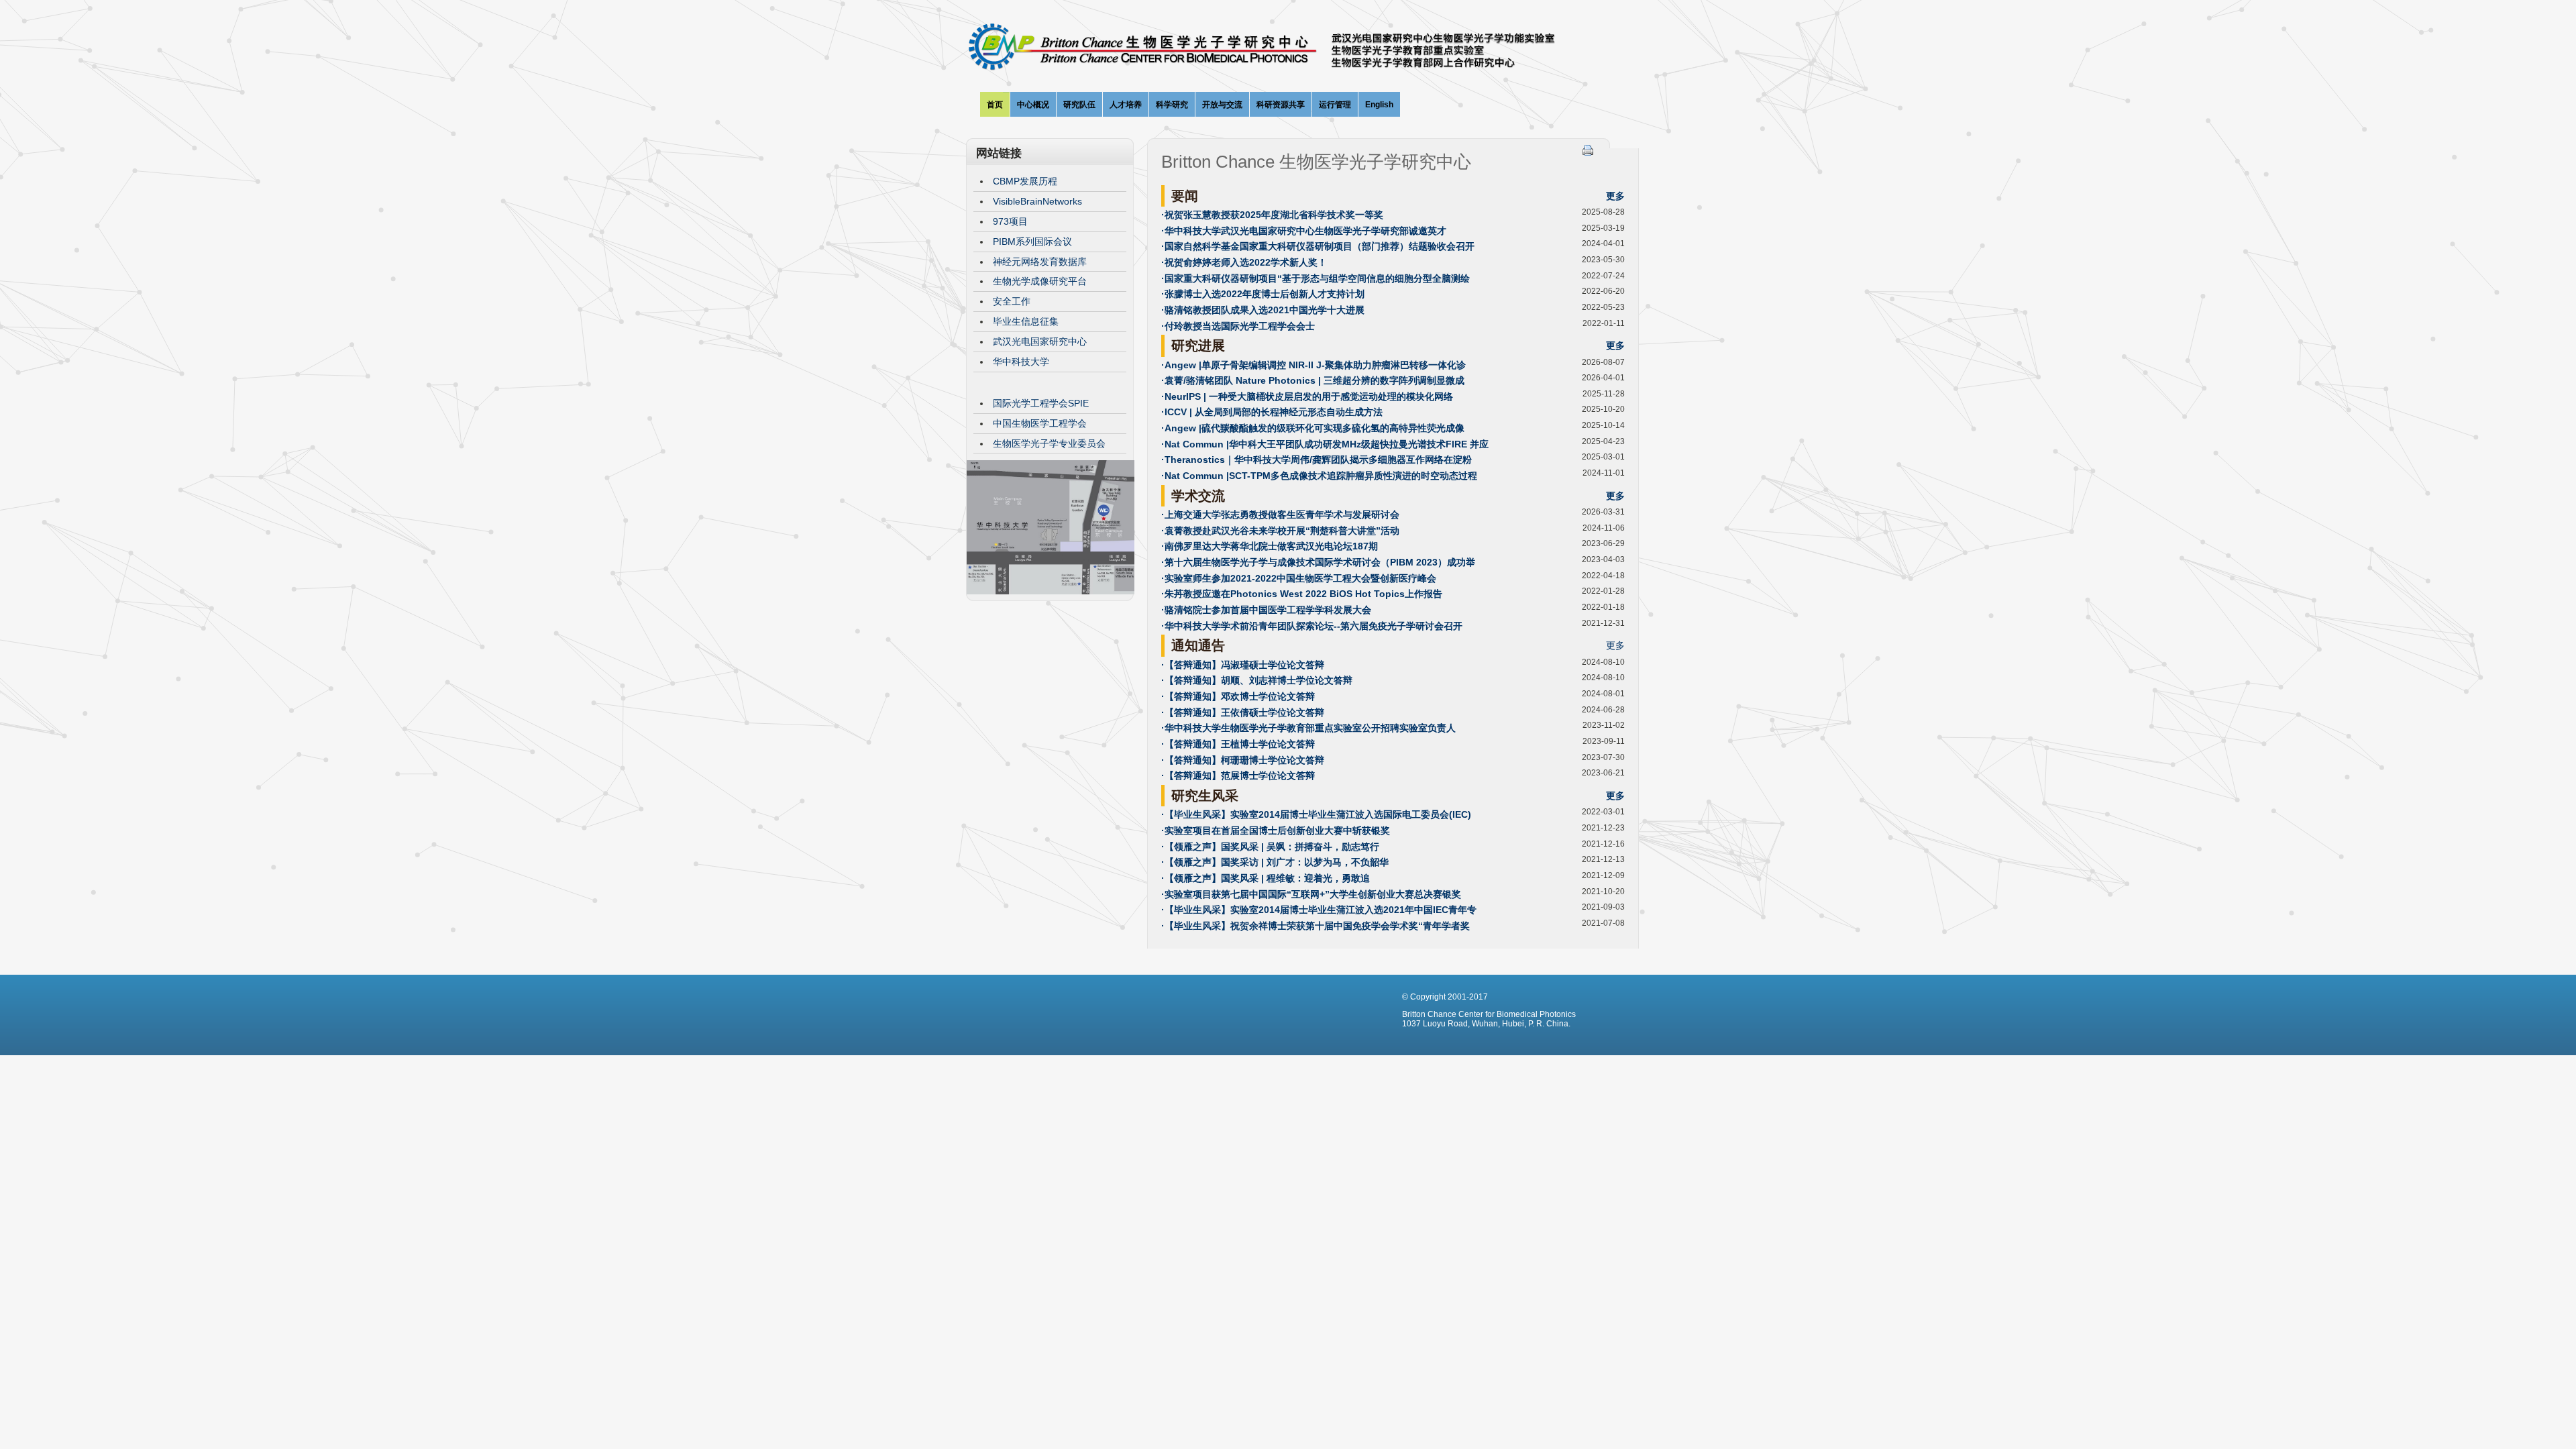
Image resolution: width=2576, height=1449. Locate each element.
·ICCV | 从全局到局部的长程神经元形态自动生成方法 (1272, 412)
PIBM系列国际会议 (1032, 241)
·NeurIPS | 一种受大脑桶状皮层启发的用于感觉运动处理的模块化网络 (1307, 396)
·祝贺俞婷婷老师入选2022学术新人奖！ (1244, 262)
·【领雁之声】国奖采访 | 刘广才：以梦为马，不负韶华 (1275, 862)
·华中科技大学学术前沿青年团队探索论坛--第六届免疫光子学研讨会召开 (1312, 626)
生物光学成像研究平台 (1040, 281)
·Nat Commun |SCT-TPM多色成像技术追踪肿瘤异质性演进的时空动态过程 (1319, 476)
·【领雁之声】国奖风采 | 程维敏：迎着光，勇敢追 (1266, 878)
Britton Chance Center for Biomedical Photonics (1288, 51)
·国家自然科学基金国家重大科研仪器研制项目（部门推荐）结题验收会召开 (1318, 246)
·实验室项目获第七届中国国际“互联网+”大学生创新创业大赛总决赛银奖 (1311, 894)
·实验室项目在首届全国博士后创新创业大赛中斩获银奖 (1276, 830)
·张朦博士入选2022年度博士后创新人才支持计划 (1263, 294)
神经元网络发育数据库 (1040, 262)
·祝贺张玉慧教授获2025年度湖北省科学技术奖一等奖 (1272, 215)
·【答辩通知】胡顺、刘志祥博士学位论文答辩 (1257, 680)
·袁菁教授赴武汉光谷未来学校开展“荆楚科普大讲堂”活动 (1280, 531)
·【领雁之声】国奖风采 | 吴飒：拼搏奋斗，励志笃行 (1270, 847)
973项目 (1010, 221)
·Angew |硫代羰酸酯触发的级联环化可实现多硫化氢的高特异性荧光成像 (1313, 428)
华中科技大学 (1021, 362)
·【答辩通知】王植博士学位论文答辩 (1238, 744)
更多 (1615, 196)
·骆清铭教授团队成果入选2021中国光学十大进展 (1263, 310)
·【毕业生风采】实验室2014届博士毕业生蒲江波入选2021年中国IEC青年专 (1319, 910)
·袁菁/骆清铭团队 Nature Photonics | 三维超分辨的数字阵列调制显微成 (1313, 380)
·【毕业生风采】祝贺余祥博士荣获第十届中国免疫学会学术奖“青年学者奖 (1316, 926)
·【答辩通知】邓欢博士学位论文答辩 (1238, 696)
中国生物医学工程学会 (1040, 423)
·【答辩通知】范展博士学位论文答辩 (1238, 775)
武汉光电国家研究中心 (1040, 341)
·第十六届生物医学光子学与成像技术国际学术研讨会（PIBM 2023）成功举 (1318, 562)
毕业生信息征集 (1026, 321)
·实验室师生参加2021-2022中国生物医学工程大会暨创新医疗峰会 (1299, 578)
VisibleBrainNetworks (1037, 201)
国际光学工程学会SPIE (1041, 403)
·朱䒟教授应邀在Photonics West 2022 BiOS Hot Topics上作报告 (1302, 594)
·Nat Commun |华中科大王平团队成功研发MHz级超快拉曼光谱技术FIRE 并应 (1325, 444)
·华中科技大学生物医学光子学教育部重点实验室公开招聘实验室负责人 (1308, 728)
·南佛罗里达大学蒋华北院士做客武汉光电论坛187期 (1270, 546)
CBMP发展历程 (1025, 181)
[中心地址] (1051, 591)
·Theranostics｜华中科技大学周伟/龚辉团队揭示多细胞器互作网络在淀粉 (1317, 460)
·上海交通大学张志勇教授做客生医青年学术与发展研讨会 (1280, 515)
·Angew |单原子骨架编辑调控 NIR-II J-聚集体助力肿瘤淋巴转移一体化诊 (1313, 365)
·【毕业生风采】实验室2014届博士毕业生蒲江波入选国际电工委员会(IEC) (1316, 814)
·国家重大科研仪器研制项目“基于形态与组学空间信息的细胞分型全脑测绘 (1316, 278)
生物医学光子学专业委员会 (1049, 443)
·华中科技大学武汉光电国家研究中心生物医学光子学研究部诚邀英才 (1304, 231)
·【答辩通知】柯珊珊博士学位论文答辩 (1243, 760)
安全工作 (1012, 301)
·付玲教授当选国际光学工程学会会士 (1238, 326)
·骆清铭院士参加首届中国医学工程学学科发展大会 (1266, 610)
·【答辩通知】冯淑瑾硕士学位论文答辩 (1243, 665)
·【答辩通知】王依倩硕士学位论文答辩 (1243, 712)
